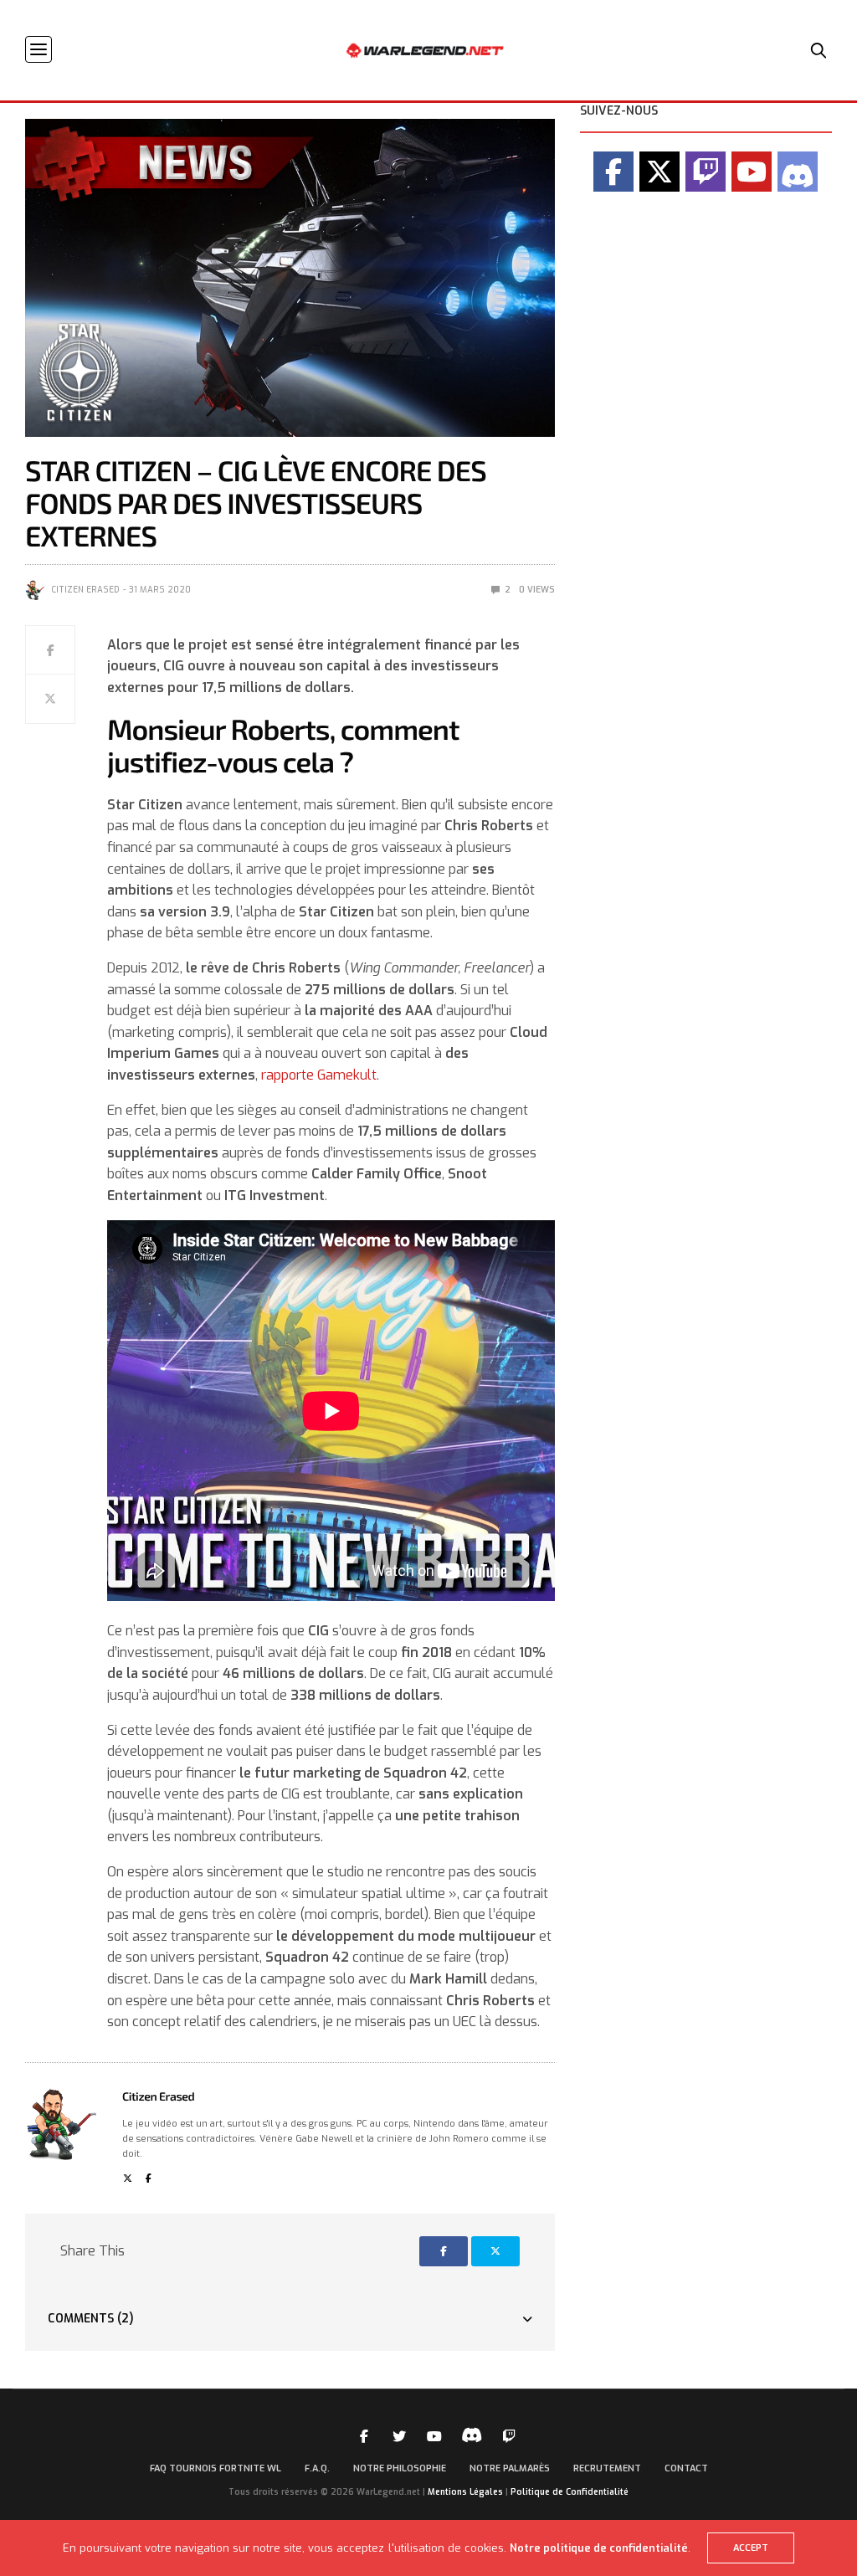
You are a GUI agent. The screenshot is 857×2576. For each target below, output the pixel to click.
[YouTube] (752, 172)
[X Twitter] (659, 172)
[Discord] (798, 172)
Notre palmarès (510, 2468)
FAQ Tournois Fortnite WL (216, 2468)
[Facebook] (613, 172)
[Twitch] (706, 172)
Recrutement (607, 2468)
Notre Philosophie (400, 2468)
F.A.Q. (317, 2468)
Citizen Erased (85, 590)
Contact (686, 2468)
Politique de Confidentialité (570, 2492)
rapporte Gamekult (319, 1075)
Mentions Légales (465, 2492)
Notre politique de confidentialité (599, 2548)
